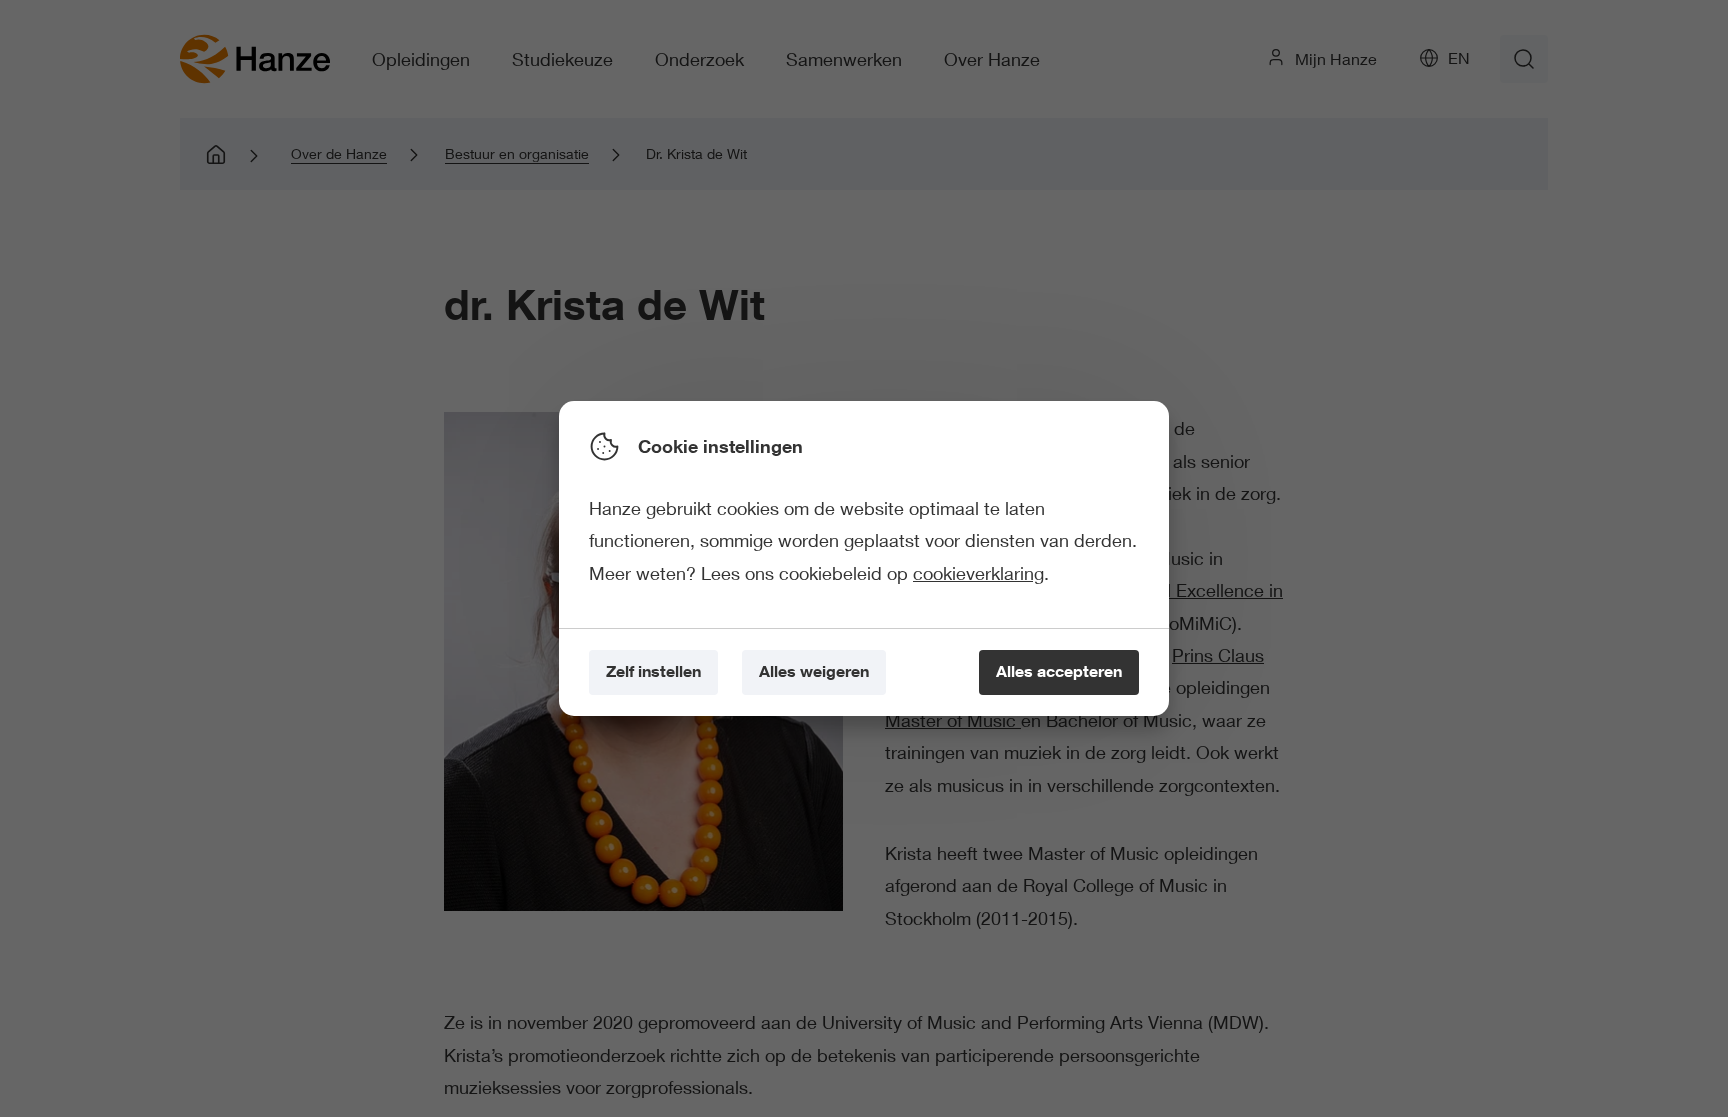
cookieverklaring (978, 573)
